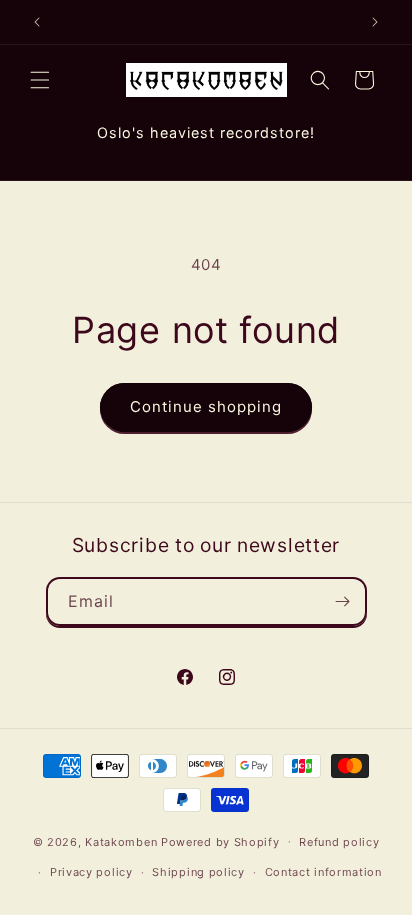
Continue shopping (206, 406)
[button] (40, 80)
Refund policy (339, 842)
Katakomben (121, 841)
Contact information (323, 872)
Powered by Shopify (220, 841)
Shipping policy (198, 872)
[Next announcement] (375, 22)
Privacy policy (91, 872)
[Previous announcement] (37, 22)
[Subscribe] (343, 601)
